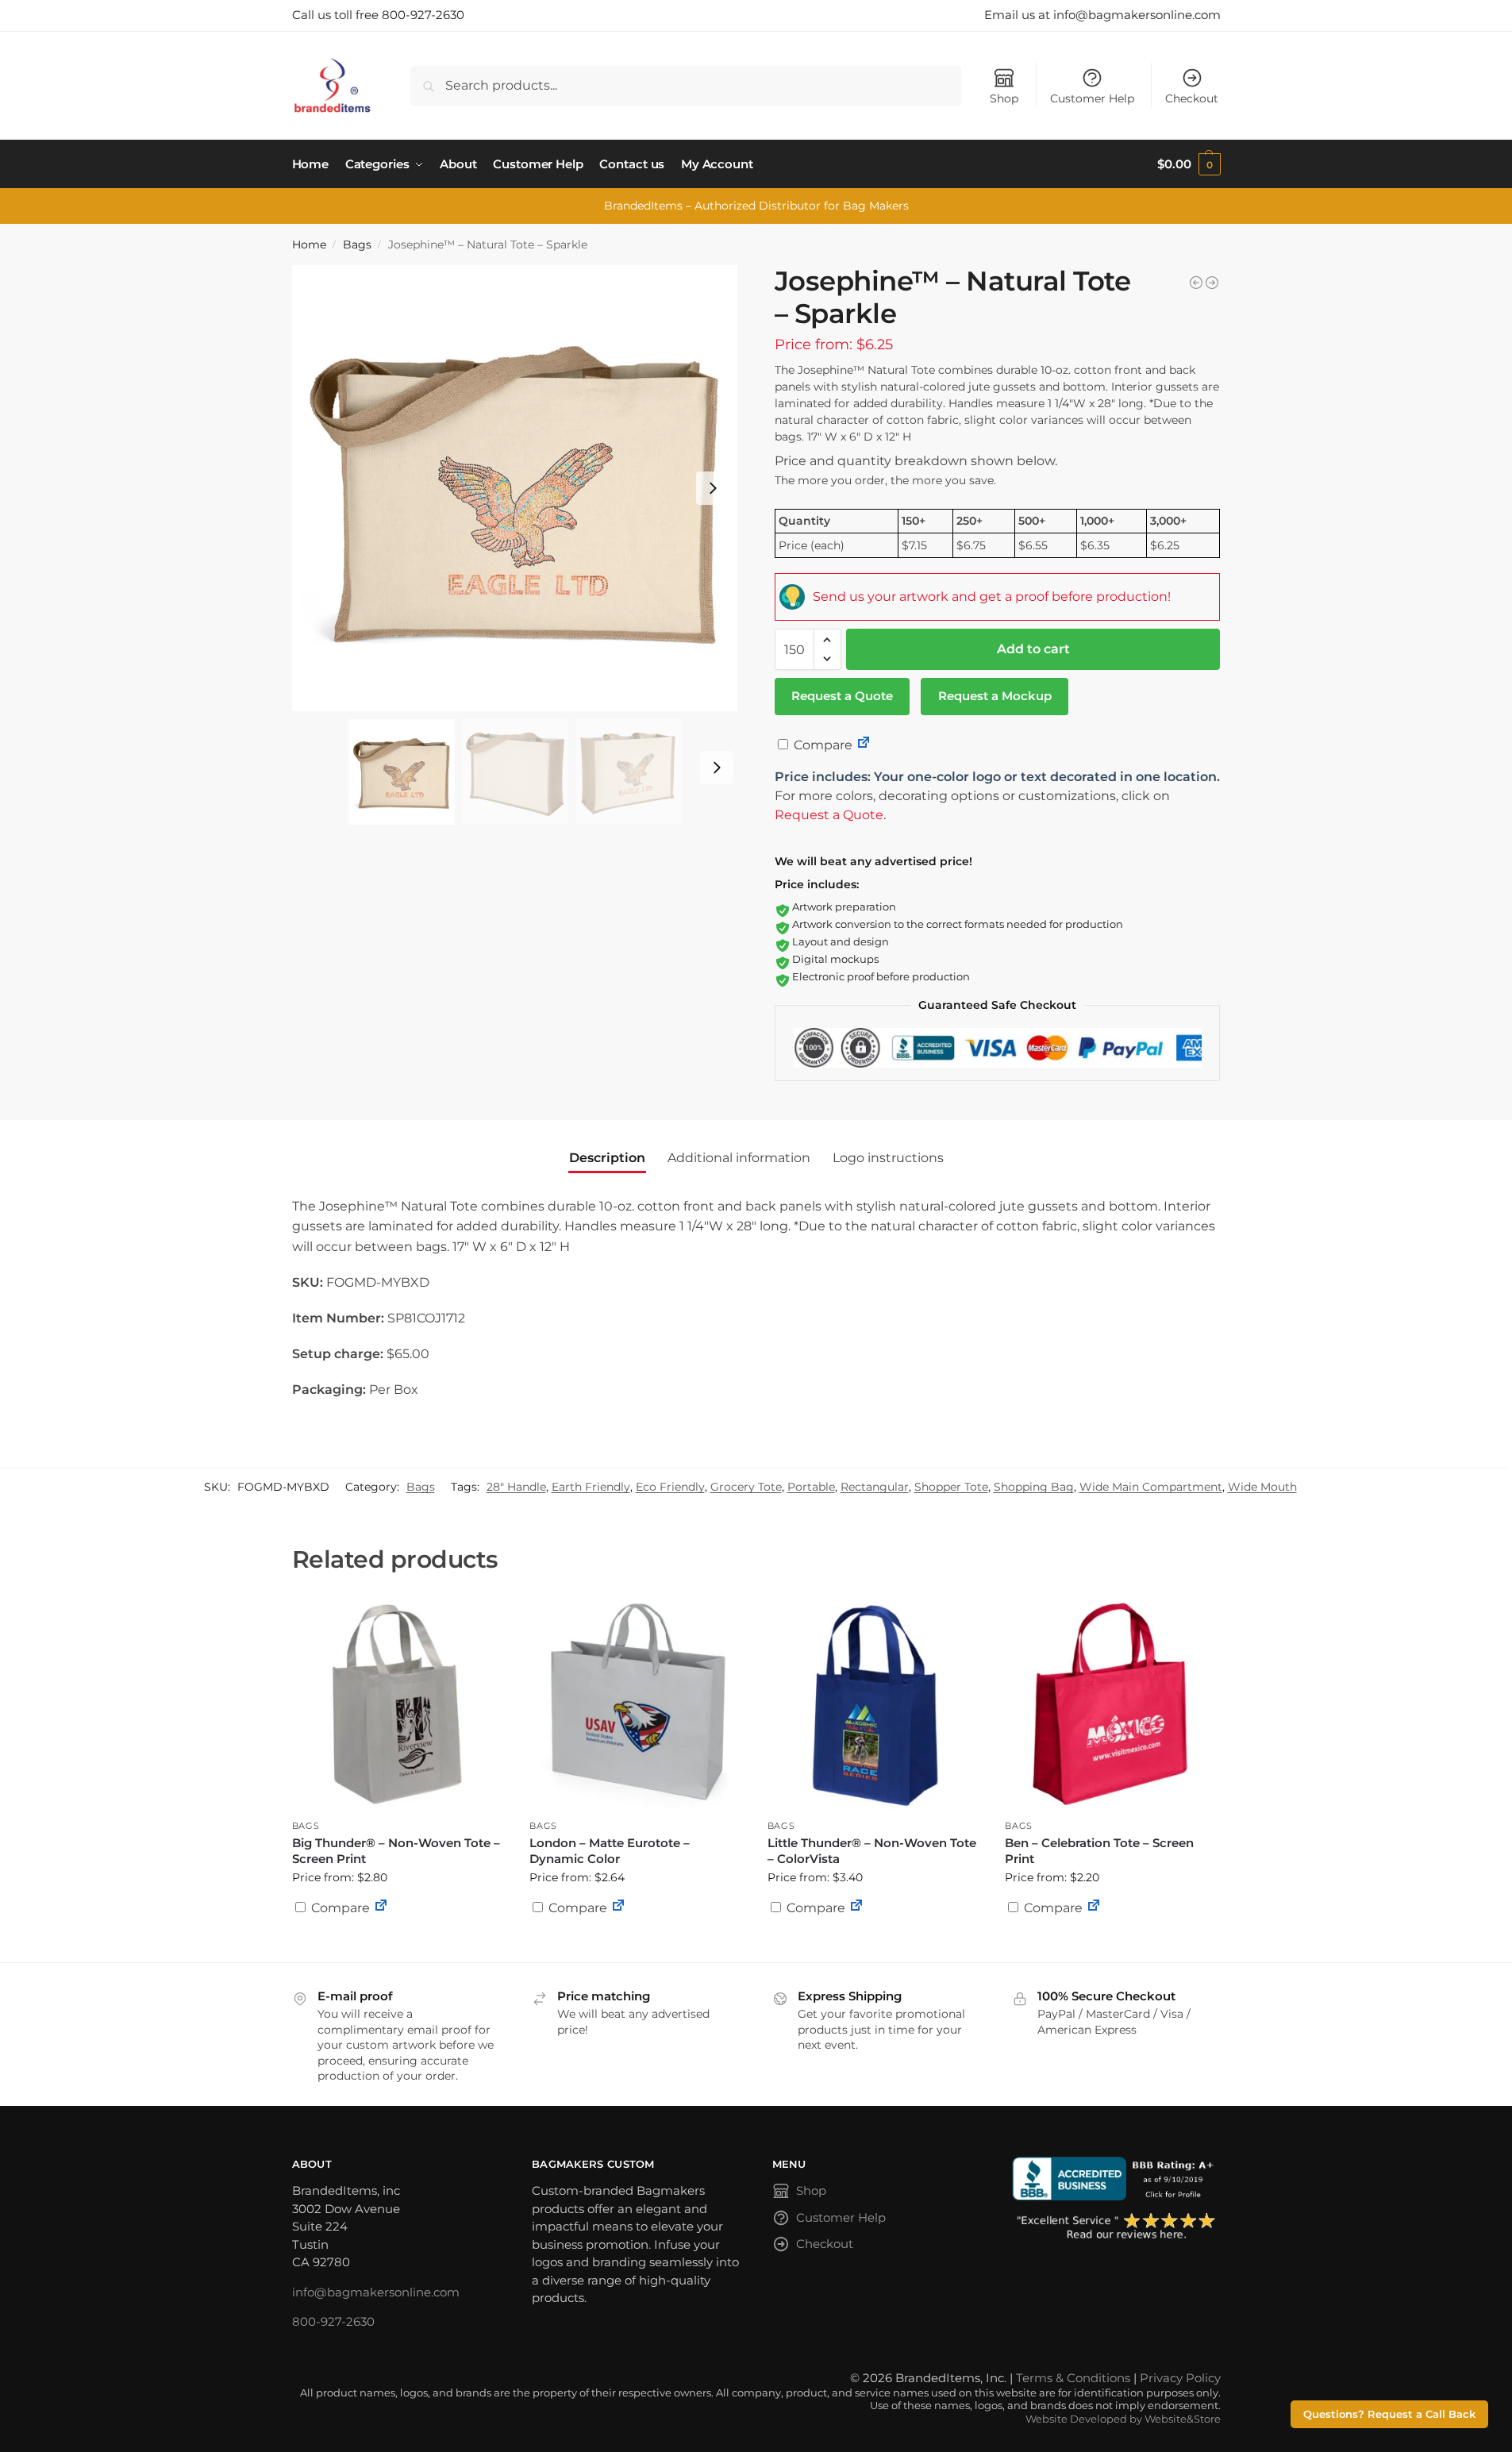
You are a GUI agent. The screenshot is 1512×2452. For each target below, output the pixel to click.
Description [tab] (607, 1158)
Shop (1004, 98)
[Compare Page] (864, 745)
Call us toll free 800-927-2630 (378, 15)
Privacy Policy (1180, 2378)
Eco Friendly (670, 1487)
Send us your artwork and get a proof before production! (992, 597)
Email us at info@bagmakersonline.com (1102, 15)
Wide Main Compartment (1151, 1487)
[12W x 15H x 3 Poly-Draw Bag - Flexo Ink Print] (1196, 283)
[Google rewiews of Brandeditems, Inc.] (1116, 2227)
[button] (1189, 164)
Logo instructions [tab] (888, 1158)
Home (309, 244)
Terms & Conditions (1073, 2378)
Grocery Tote (746, 1487)
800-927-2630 (333, 2321)
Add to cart (1033, 649)
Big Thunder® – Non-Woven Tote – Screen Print (396, 1851)
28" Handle (516, 1487)
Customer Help (1092, 98)
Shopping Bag (1034, 1487)
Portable (811, 1487)
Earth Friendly (591, 1487)
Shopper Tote (951, 1487)
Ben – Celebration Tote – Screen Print (1099, 1851)
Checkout (1192, 98)
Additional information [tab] (739, 1158)
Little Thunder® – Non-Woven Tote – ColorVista (872, 1851)
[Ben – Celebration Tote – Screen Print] (1112, 1703)
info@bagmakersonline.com (376, 2292)
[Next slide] (713, 488)
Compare (821, 745)
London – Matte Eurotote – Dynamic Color (610, 1851)
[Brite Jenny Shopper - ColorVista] (1212, 283)
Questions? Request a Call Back (1389, 2414)
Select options (398, 1946)
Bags (357, 244)
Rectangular (875, 1487)
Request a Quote (842, 696)
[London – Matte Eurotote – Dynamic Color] (637, 1703)
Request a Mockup (995, 696)
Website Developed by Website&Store (1123, 2419)
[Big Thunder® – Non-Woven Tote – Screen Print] (399, 1703)
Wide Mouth (1262, 1487)
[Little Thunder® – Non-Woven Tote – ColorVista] (875, 1703)
